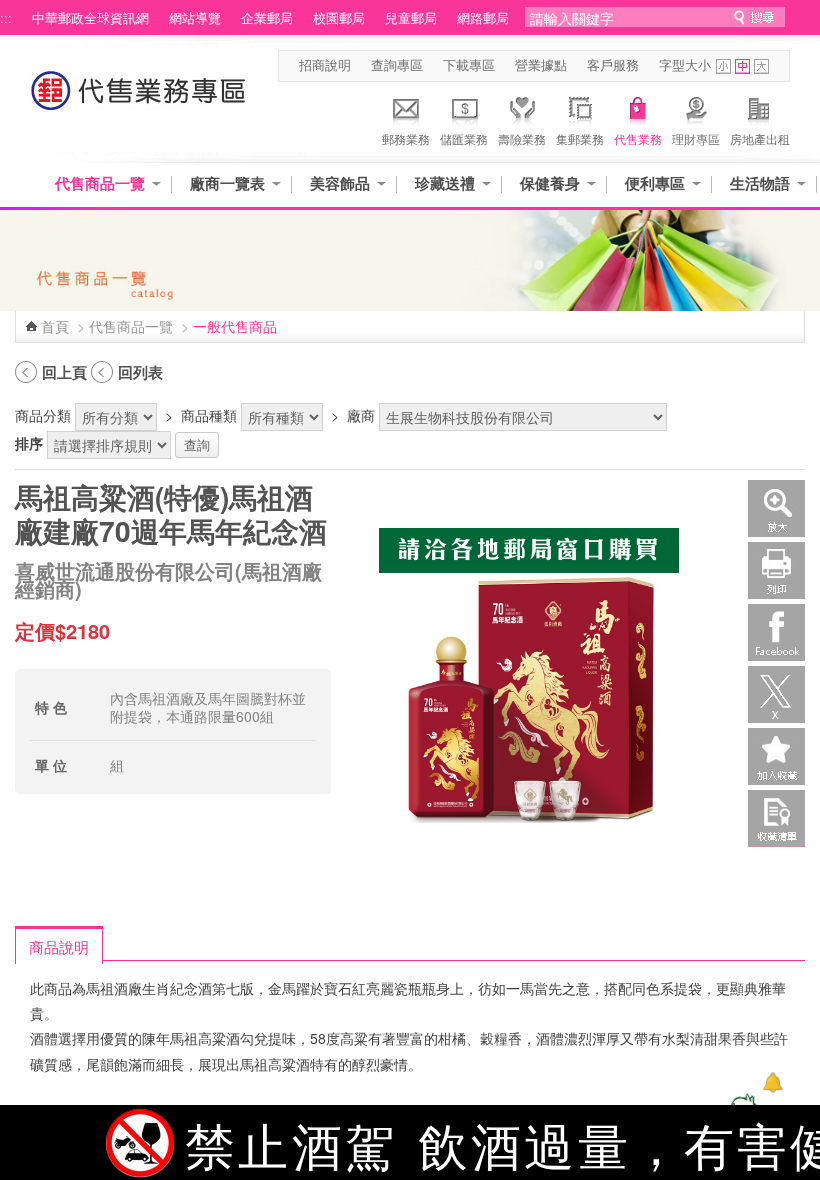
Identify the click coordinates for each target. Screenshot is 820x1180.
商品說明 (59, 946)
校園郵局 (339, 18)
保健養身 (550, 183)
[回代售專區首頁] (139, 100)
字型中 (742, 66)
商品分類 (43, 415)
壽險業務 (522, 138)
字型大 (761, 66)
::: (6, 18)
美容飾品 (340, 183)
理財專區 (696, 138)
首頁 (55, 326)
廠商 (361, 415)
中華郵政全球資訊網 (90, 18)
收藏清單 (776, 818)
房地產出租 (760, 138)
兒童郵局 (411, 18)
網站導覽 (195, 18)
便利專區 (655, 183)
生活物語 (760, 183)
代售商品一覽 (100, 183)
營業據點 (541, 65)
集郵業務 (580, 138)
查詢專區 (397, 65)
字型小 (723, 66)
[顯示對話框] (772, 1082)
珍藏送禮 (445, 183)
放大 (776, 508)
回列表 (140, 372)
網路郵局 (483, 18)
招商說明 (325, 65)
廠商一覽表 (227, 183)
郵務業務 (406, 138)
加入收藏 (776, 756)
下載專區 (469, 65)
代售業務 (638, 138)
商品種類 (209, 415)
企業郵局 (267, 18)
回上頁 (64, 372)
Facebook (776, 632)
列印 (776, 570)
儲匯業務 (464, 138)
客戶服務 (613, 65)
